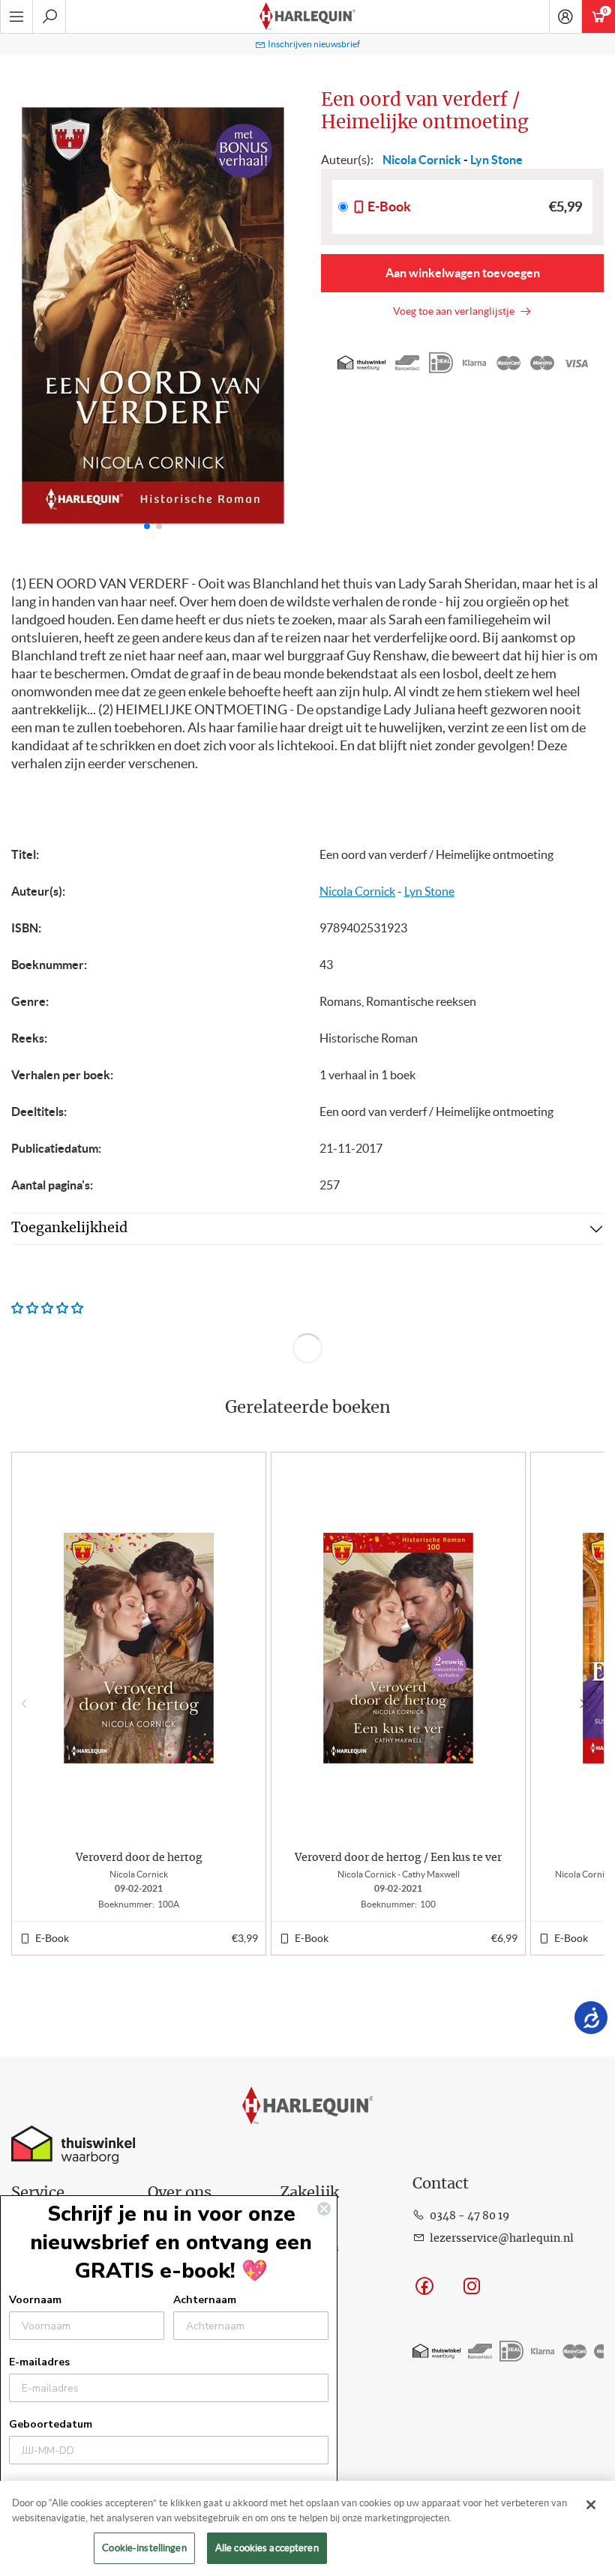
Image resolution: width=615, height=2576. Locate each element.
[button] (276, 316)
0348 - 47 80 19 (469, 2216)
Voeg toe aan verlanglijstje (456, 311)
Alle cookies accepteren (267, 2548)
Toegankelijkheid (69, 1228)
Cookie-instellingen (144, 2548)
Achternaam (205, 2300)
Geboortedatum (51, 2424)
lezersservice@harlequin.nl (502, 2239)
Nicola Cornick (357, 891)
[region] (307, 2528)
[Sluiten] (591, 2505)
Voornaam (35, 2300)
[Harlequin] (307, 16)
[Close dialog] (324, 2209)
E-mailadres (39, 2362)
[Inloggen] (565, 16)
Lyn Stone (429, 891)
